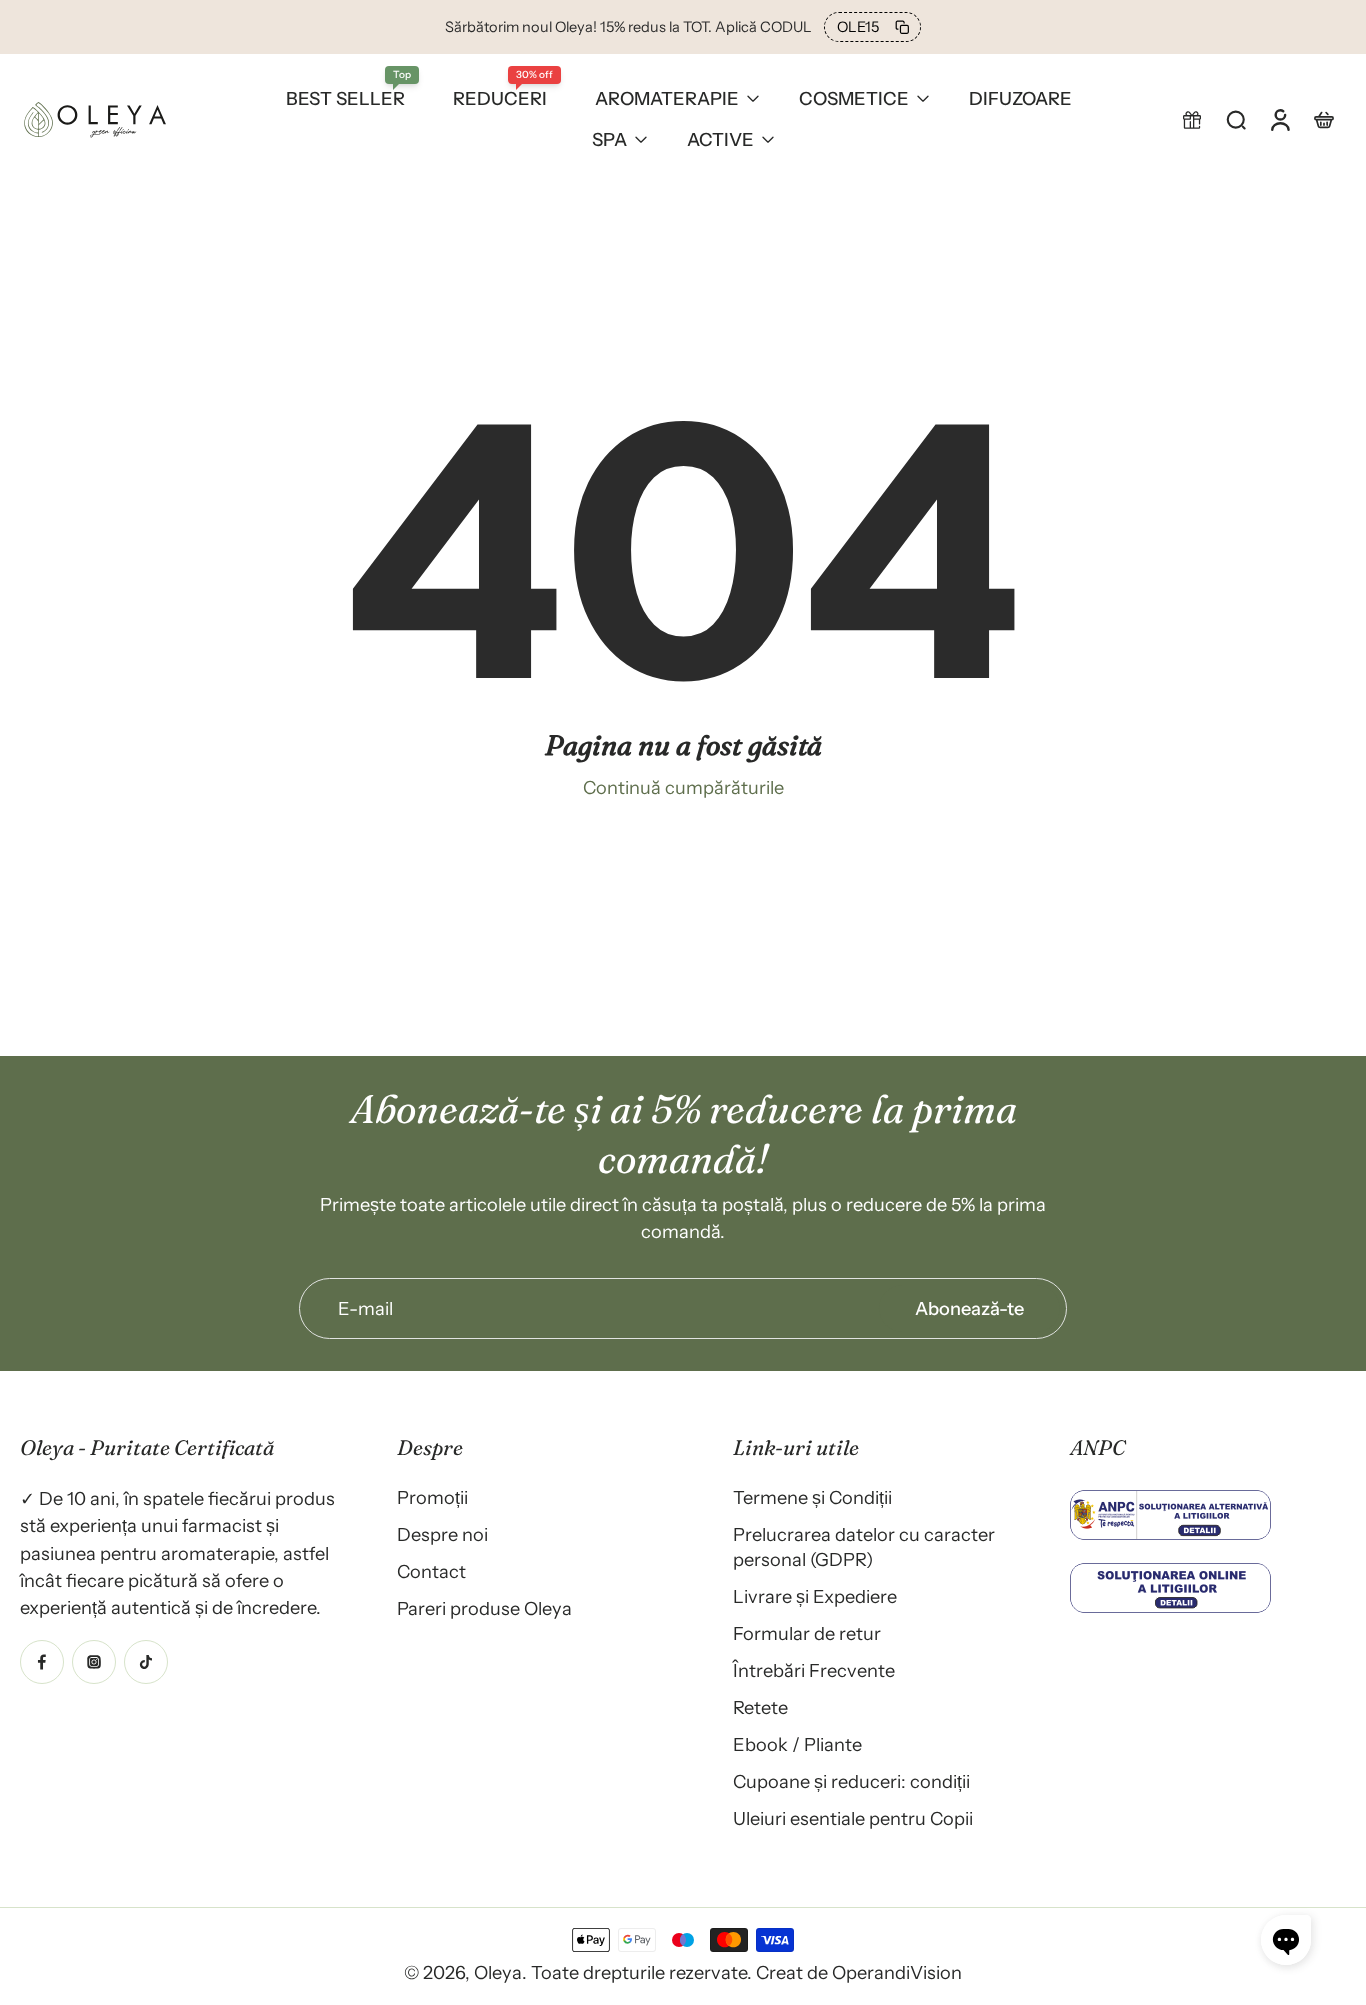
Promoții (432, 1497)
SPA (609, 139)
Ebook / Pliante (797, 1744)
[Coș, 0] (1324, 119)
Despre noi (442, 1534)
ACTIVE (720, 139)
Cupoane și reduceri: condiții (851, 1781)
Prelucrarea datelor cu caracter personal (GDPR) (864, 1547)
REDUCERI (500, 98)
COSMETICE (854, 98)
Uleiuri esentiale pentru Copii (853, 1818)
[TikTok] (146, 1661)
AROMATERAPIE (667, 98)
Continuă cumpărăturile (683, 787)
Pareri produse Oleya (484, 1608)
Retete (760, 1707)
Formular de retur (807, 1633)
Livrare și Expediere (815, 1596)
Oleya (498, 1972)
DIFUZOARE (1020, 98)
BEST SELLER (345, 98)
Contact (431, 1571)
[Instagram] (94, 1661)
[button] (1192, 119)
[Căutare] (1236, 119)
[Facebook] (42, 1661)
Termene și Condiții (812, 1497)
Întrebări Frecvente (814, 1670)
